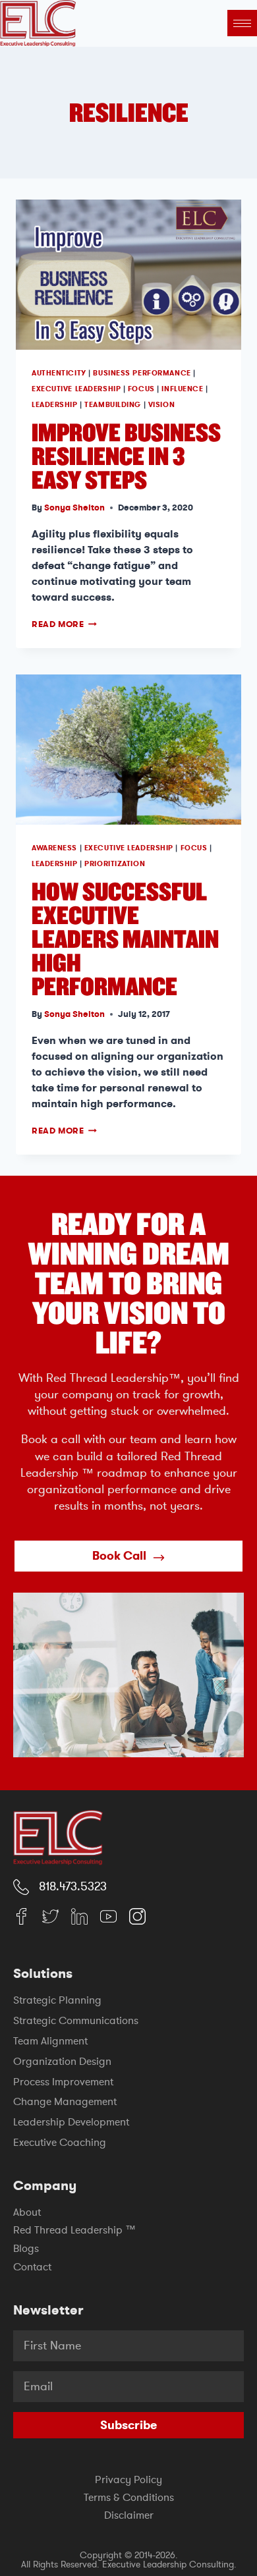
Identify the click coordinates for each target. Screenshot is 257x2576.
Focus (141, 389)
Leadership (55, 405)
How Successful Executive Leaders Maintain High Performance (125, 938)
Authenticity (59, 373)
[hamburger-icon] (242, 23)
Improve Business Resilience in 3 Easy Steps (126, 455)
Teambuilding (113, 405)
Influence (182, 389)
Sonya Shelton (74, 507)
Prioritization (115, 864)
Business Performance (142, 373)
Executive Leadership (76, 389)
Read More (64, 624)
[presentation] (128, 275)
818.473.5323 (73, 1886)
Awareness (54, 848)
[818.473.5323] (21, 1887)
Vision (161, 405)
